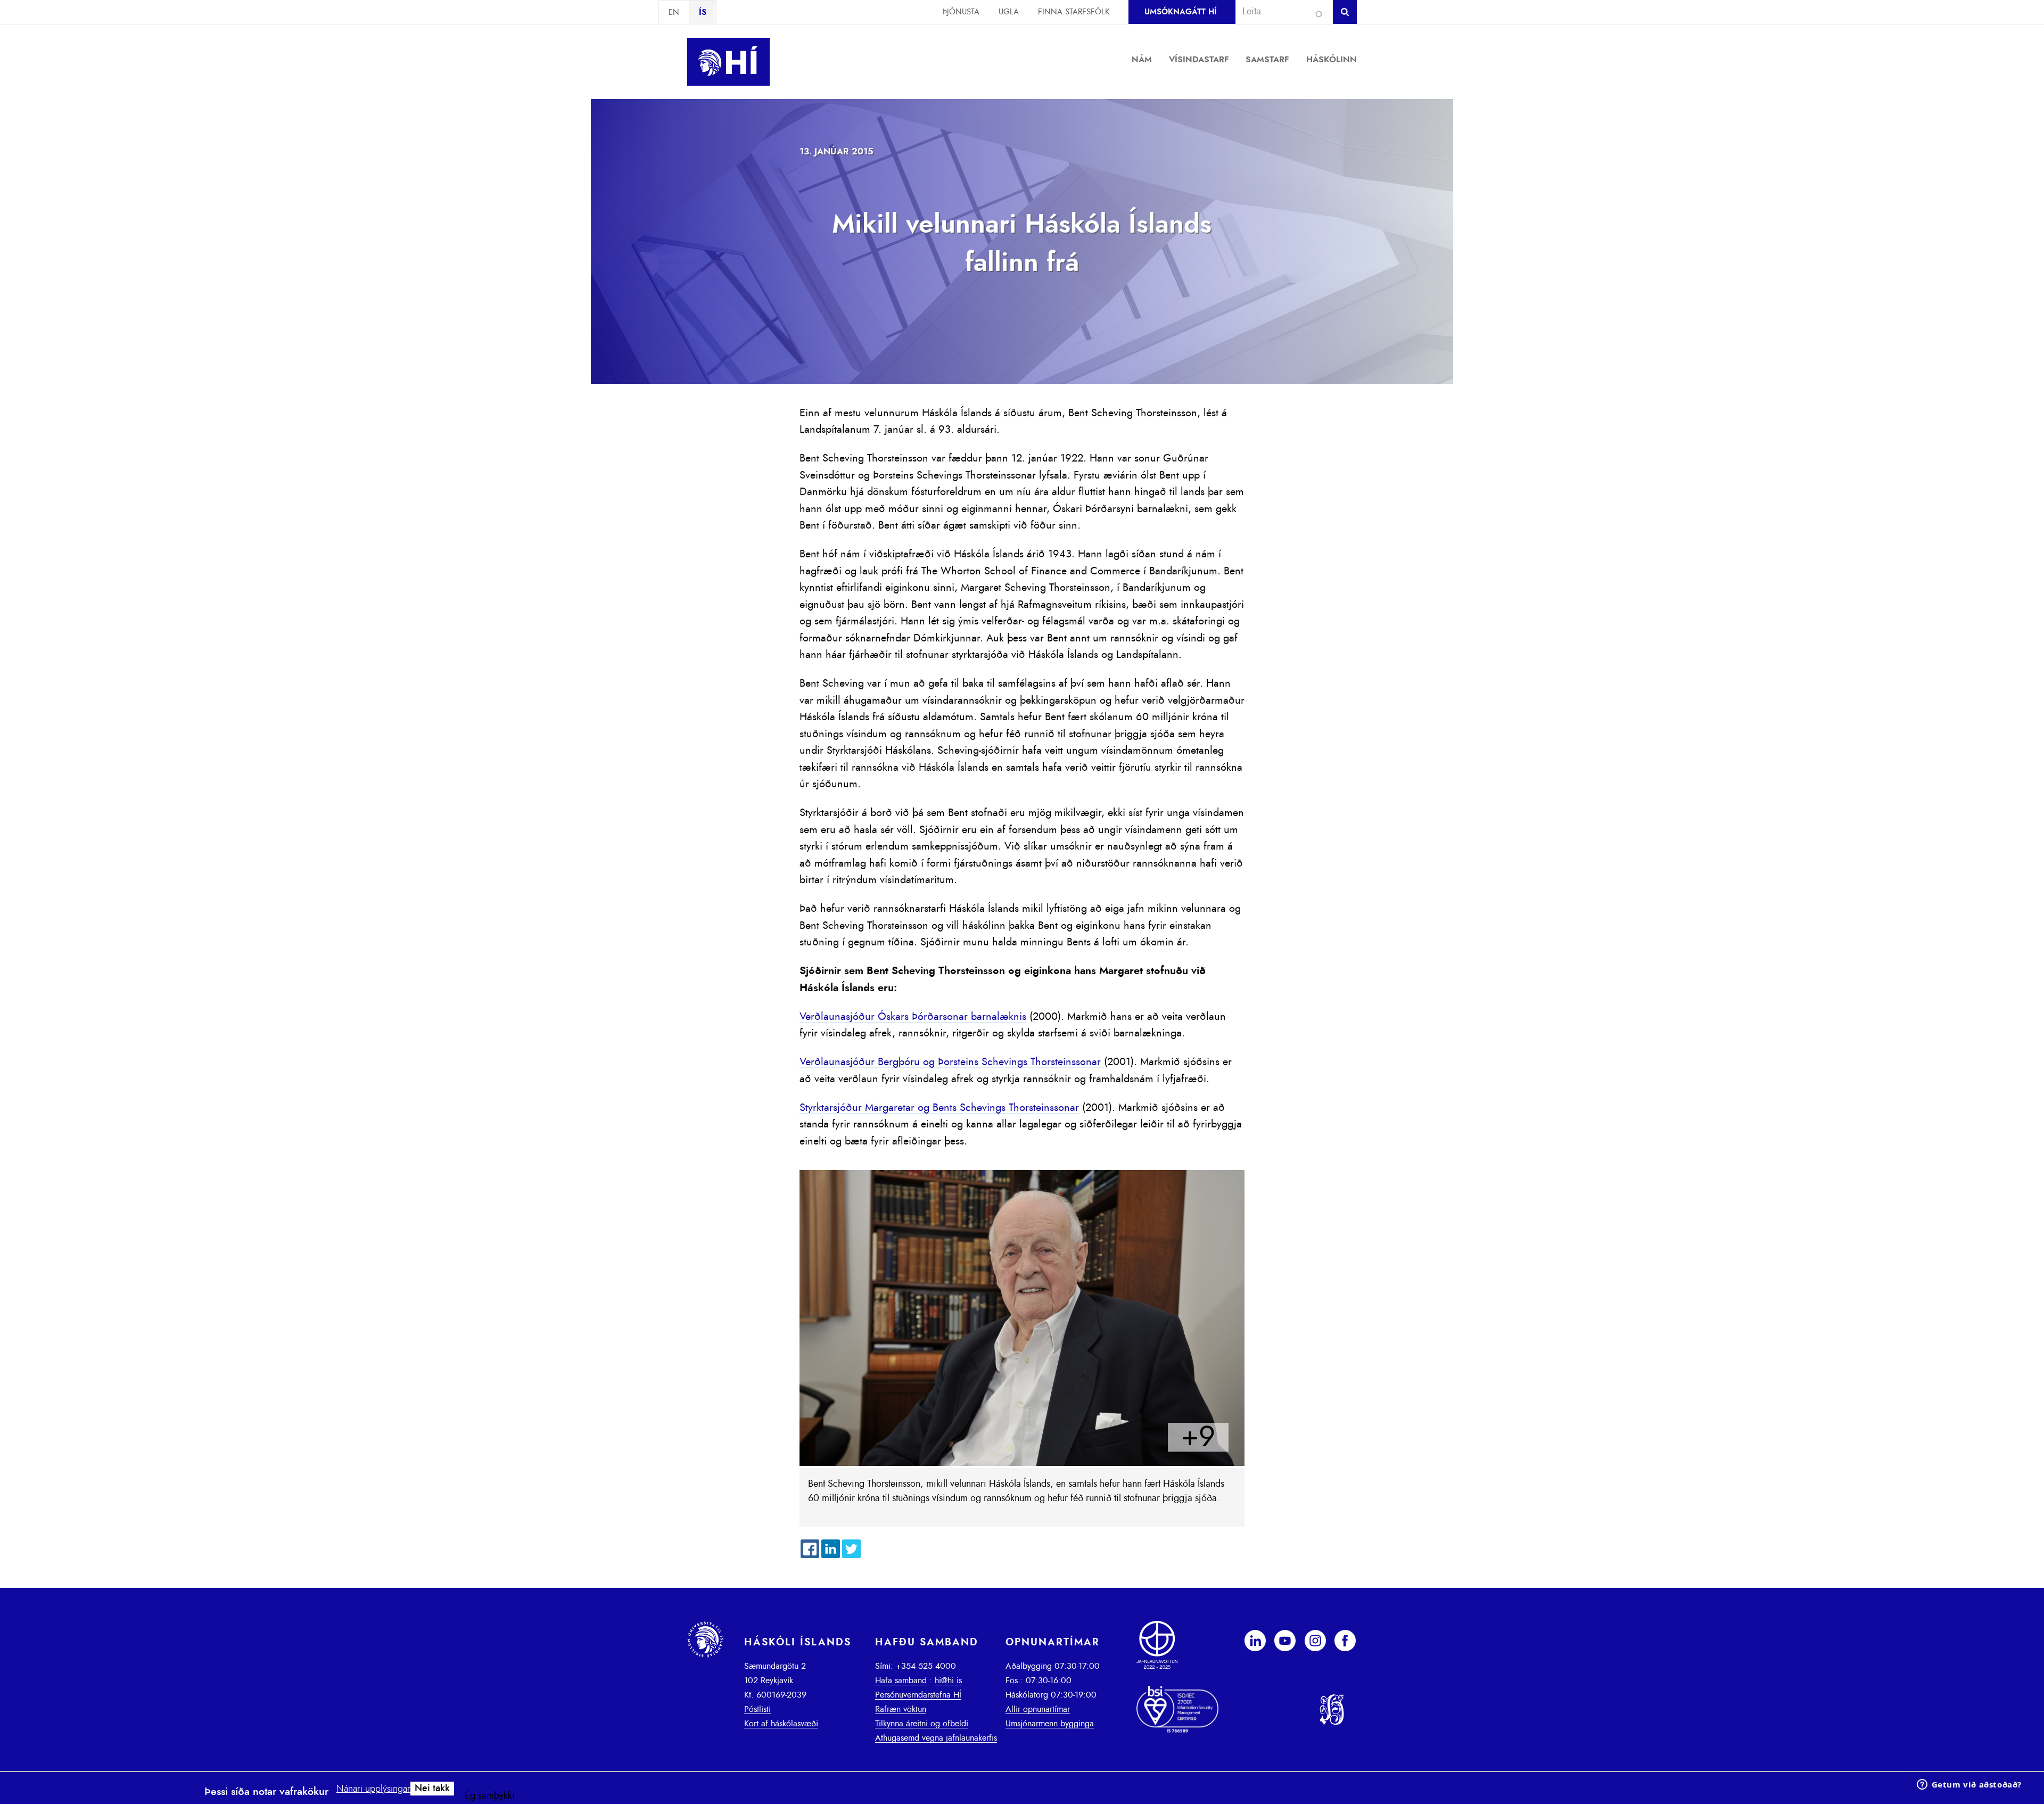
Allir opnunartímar (1038, 1709)
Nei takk (432, 1789)
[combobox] (1280, 12)
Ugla (1009, 12)
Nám (1142, 60)
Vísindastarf (1199, 60)
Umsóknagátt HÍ (1180, 12)
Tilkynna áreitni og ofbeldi (922, 1724)
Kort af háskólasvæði (781, 1724)
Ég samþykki (490, 1796)
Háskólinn (1332, 60)
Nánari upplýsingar (373, 1789)
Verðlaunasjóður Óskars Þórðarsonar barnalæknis (913, 1017)
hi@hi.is (948, 1681)
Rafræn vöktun (901, 1709)
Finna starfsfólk (1074, 12)
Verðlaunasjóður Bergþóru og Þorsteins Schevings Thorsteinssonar (952, 1062)
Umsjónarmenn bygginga (1050, 1724)
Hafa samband (901, 1681)
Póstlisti (757, 1709)
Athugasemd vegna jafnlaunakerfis (936, 1738)
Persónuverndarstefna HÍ (918, 1695)
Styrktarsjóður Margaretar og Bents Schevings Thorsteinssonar (939, 1108)
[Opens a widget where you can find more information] (1969, 1785)
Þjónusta (961, 12)
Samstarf (1267, 60)
